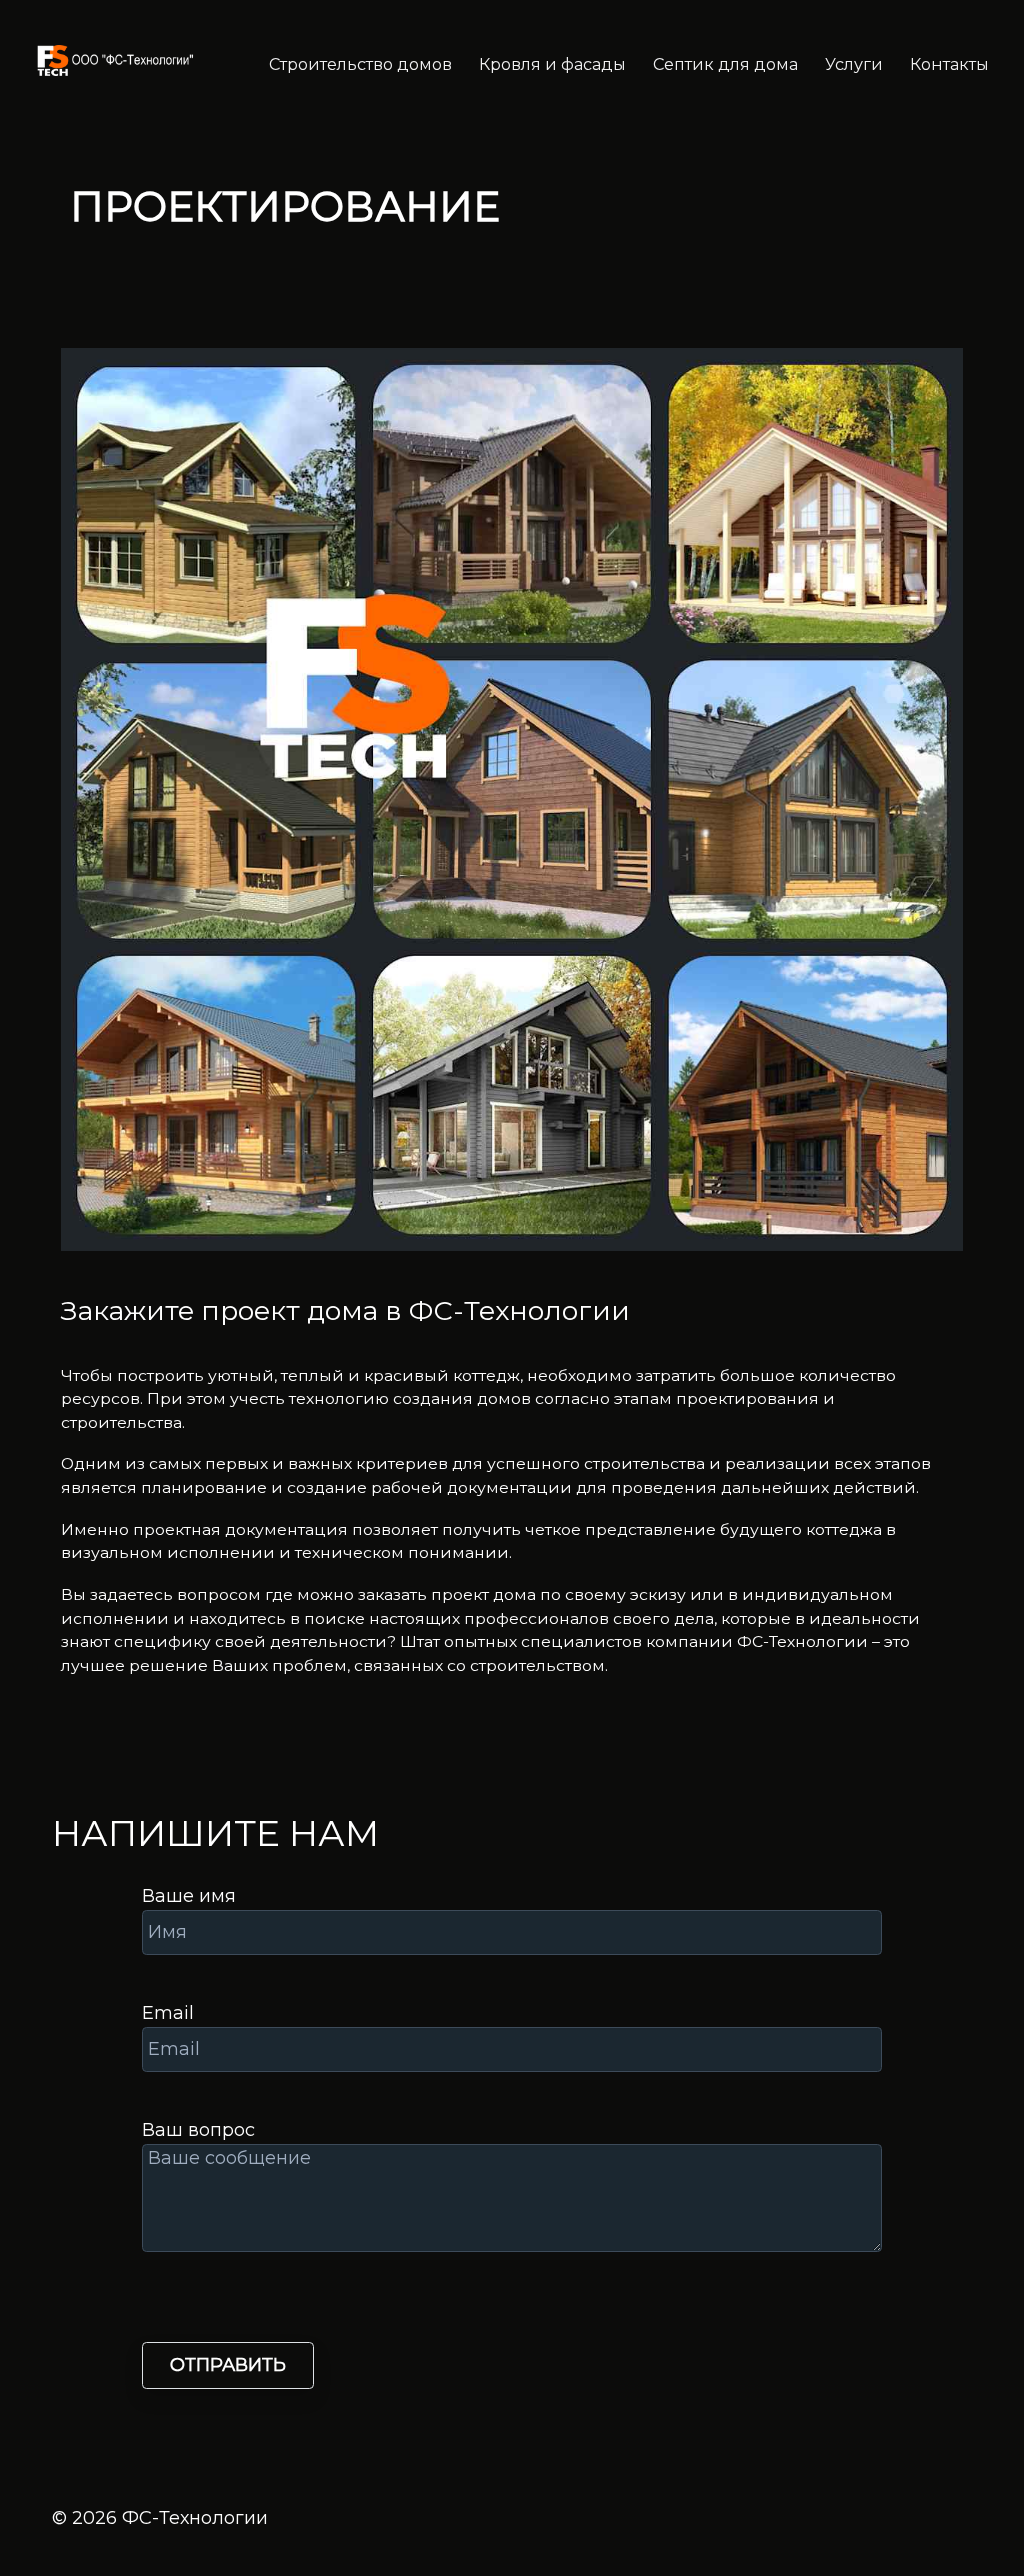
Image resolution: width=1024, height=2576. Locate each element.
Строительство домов (360, 64)
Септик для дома (725, 64)
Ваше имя (189, 1896)
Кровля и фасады (552, 64)
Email (168, 2013)
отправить (228, 2365)
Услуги (854, 64)
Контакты (949, 64)
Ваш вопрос (198, 2130)
